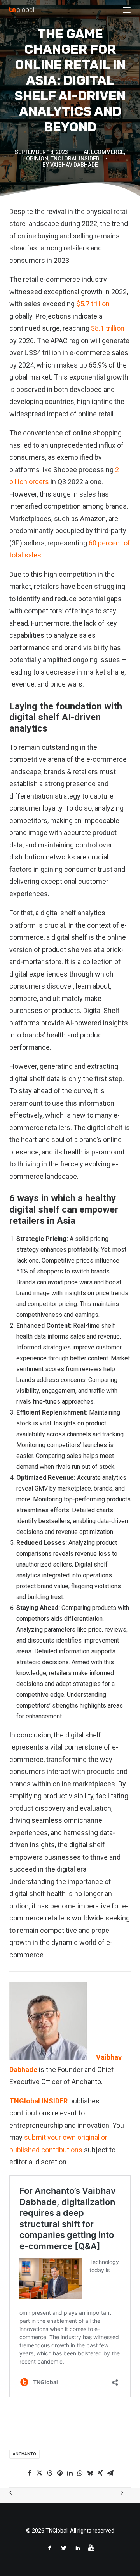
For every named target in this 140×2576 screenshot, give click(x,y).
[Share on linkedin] (70, 2473)
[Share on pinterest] (60, 2473)
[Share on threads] (50, 2473)
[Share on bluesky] (90, 2473)
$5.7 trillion (92, 304)
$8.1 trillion (107, 328)
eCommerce (108, 152)
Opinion (37, 159)
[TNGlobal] (22, 10)
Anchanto (24, 2454)
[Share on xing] (100, 2473)
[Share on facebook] (30, 2473)
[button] (127, 10)
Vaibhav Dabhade (74, 165)
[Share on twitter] (40, 2473)
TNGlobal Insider (75, 159)
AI (86, 152)
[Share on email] (110, 2473)
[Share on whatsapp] (80, 2473)
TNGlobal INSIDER (38, 2101)
